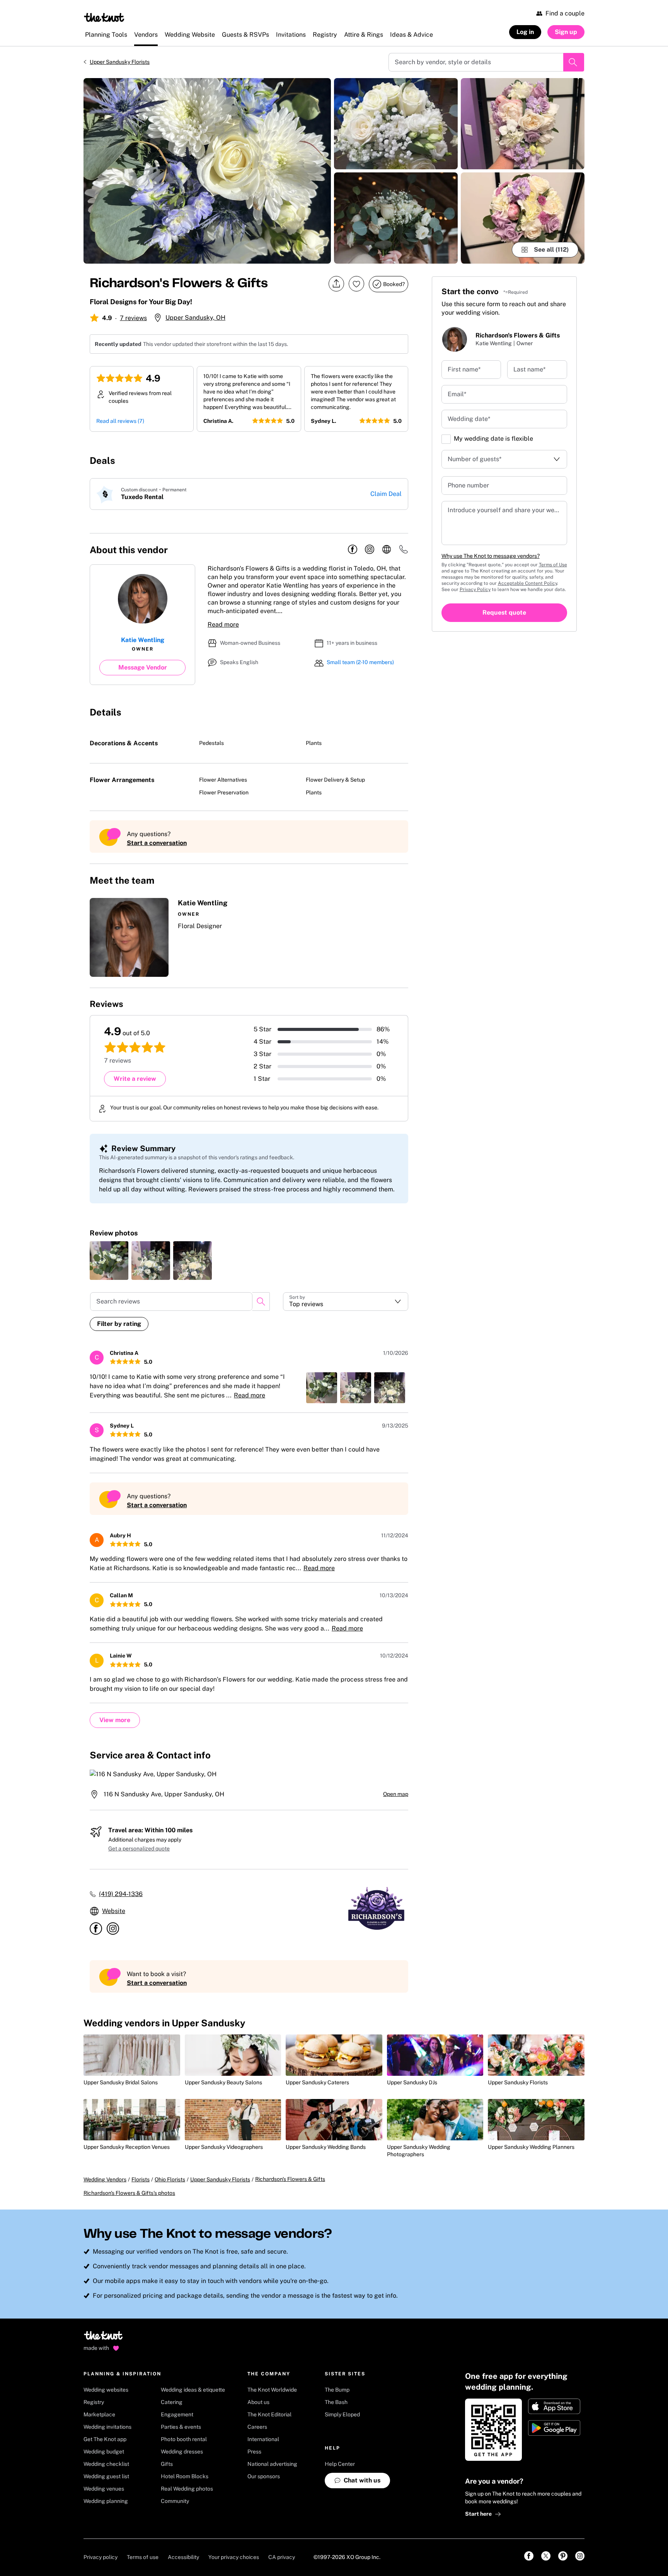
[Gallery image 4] (523, 124)
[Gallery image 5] (523, 218)
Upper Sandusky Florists (120, 62)
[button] (249, 937)
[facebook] (353, 550)
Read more (223, 624)
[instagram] (370, 550)
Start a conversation (157, 843)
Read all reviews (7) (120, 421)
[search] (261, 1302)
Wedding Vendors (105, 2179)
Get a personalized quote (139, 1849)
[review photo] (109, 1261)
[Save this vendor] (356, 284)
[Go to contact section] (404, 552)
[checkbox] (446, 439)
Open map (396, 1794)
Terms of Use (553, 565)
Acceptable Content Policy (527, 583)
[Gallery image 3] (396, 218)
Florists (141, 2179)
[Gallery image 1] (207, 171)
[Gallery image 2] (396, 124)
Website (114, 1911)
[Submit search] (574, 62)
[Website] (387, 550)
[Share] (336, 284)
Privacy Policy (475, 589)
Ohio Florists (170, 2179)
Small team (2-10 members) (360, 662)
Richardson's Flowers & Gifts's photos (129, 2193)
